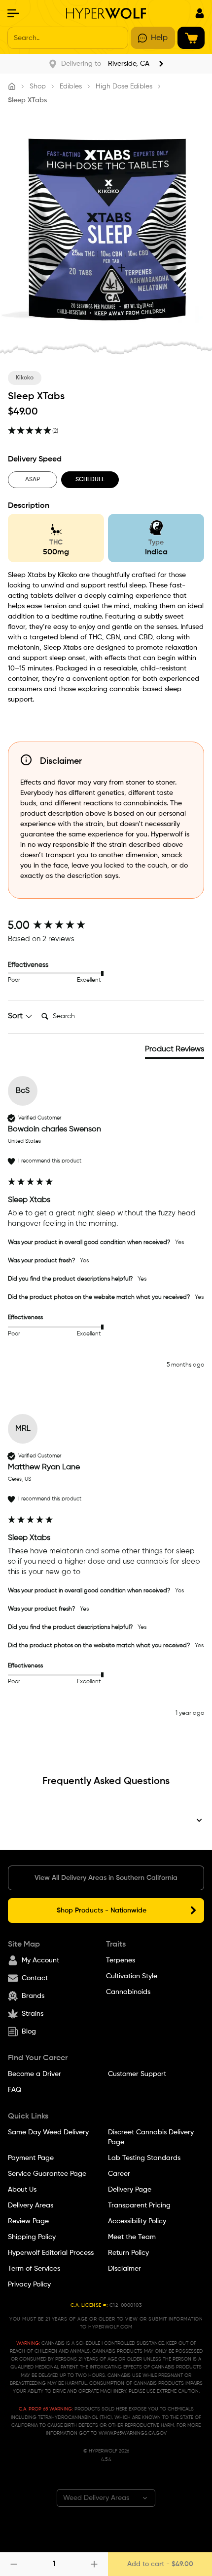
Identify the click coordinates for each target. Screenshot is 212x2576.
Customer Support (137, 2074)
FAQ (15, 2090)
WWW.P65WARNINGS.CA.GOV (133, 2433)
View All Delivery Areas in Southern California (106, 1878)
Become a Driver (35, 2074)
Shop (38, 86)
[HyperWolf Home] (106, 13)
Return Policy (128, 2253)
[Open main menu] (13, 13)
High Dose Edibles (124, 86)
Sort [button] (16, 1016)
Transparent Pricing (139, 2205)
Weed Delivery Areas (96, 2498)
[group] (106, 926)
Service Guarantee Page (47, 2174)
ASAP (33, 480)
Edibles (71, 86)
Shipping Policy (32, 2237)
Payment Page (31, 2158)
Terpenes (121, 1960)
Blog (29, 2032)
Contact (35, 1978)
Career (119, 2174)
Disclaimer (124, 2269)
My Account (40, 1960)
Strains (33, 2014)
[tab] (175, 1051)
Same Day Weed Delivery (48, 2132)
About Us (22, 2190)
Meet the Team (132, 2237)
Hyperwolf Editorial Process (51, 2253)
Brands (33, 1996)
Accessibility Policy (137, 2221)
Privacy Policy (29, 2285)
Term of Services (34, 2269)
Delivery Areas (31, 2205)
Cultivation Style (132, 1976)
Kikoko (25, 378)
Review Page (28, 2221)
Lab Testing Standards (144, 2158)
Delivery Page (130, 2190)
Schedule (90, 480)
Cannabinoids (128, 1992)
